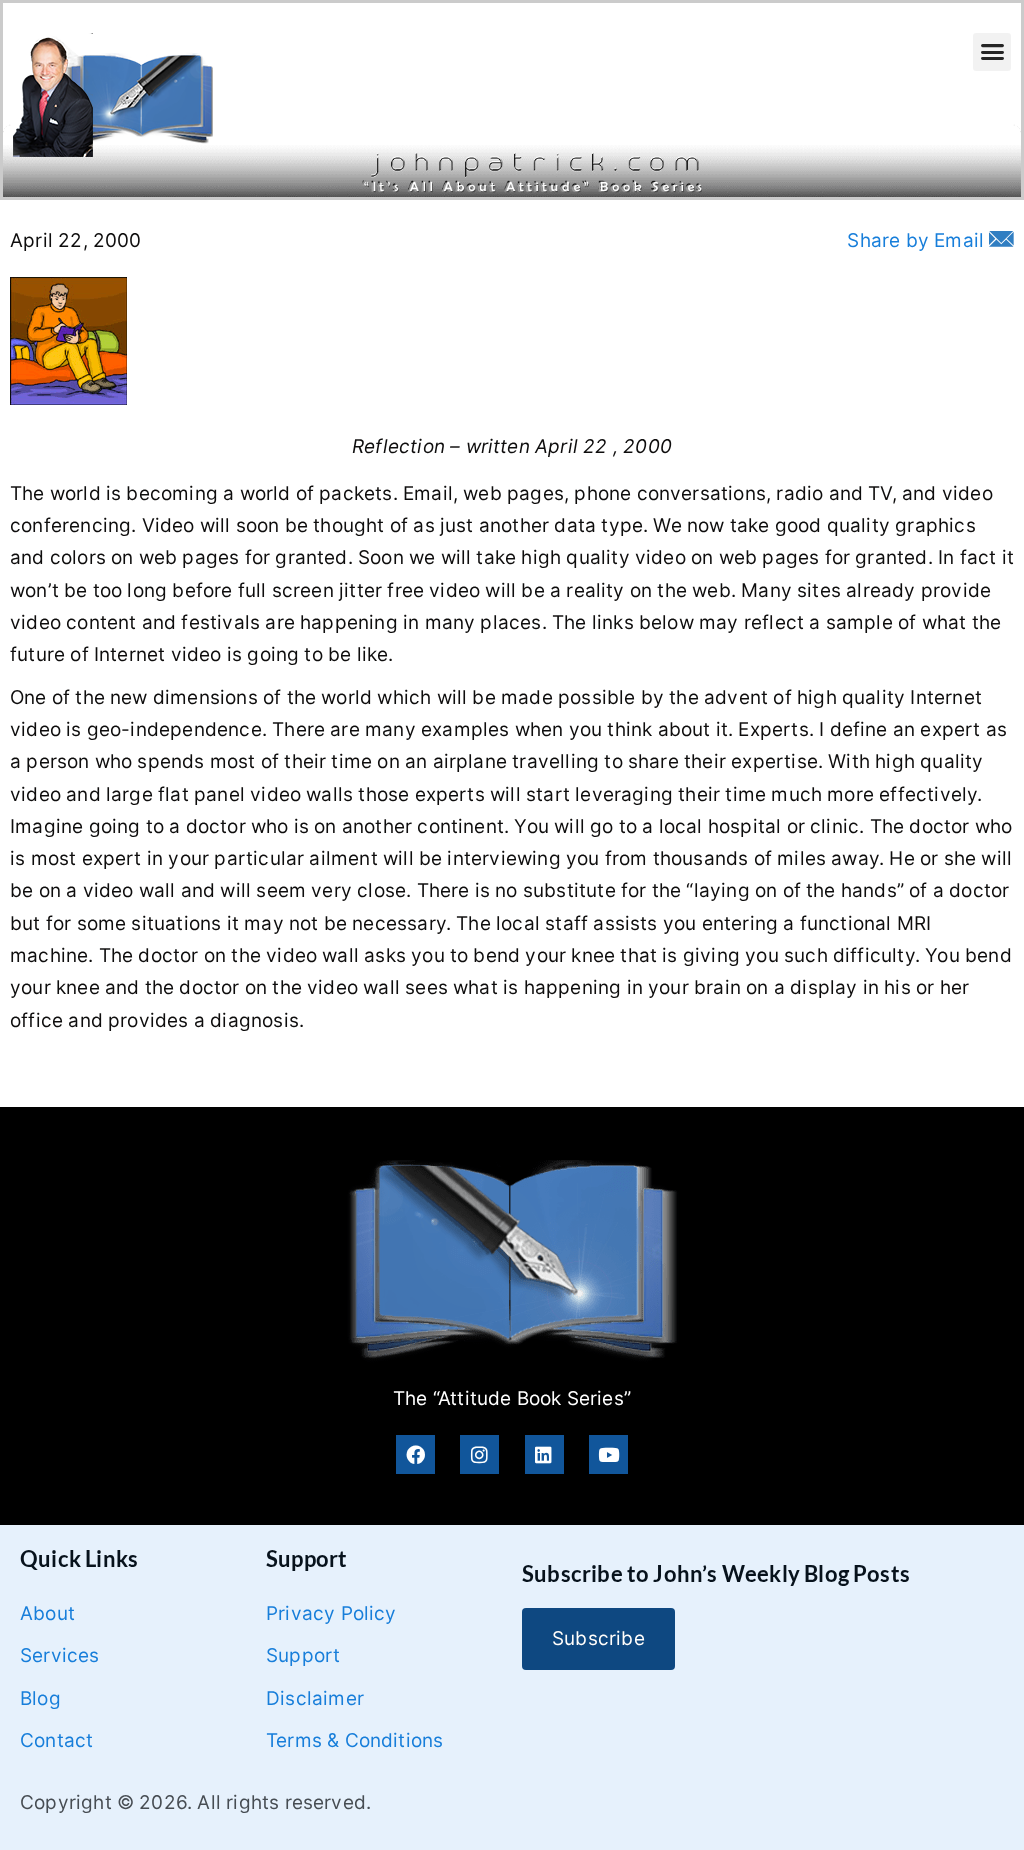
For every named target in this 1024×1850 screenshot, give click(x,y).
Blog (40, 1698)
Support (303, 1655)
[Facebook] (415, 1454)
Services (60, 1655)
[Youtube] (608, 1454)
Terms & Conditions (354, 1740)
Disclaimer (315, 1698)
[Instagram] (479, 1454)
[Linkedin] (544, 1454)
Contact (56, 1740)
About (47, 1613)
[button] (992, 52)
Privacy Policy (331, 1613)
